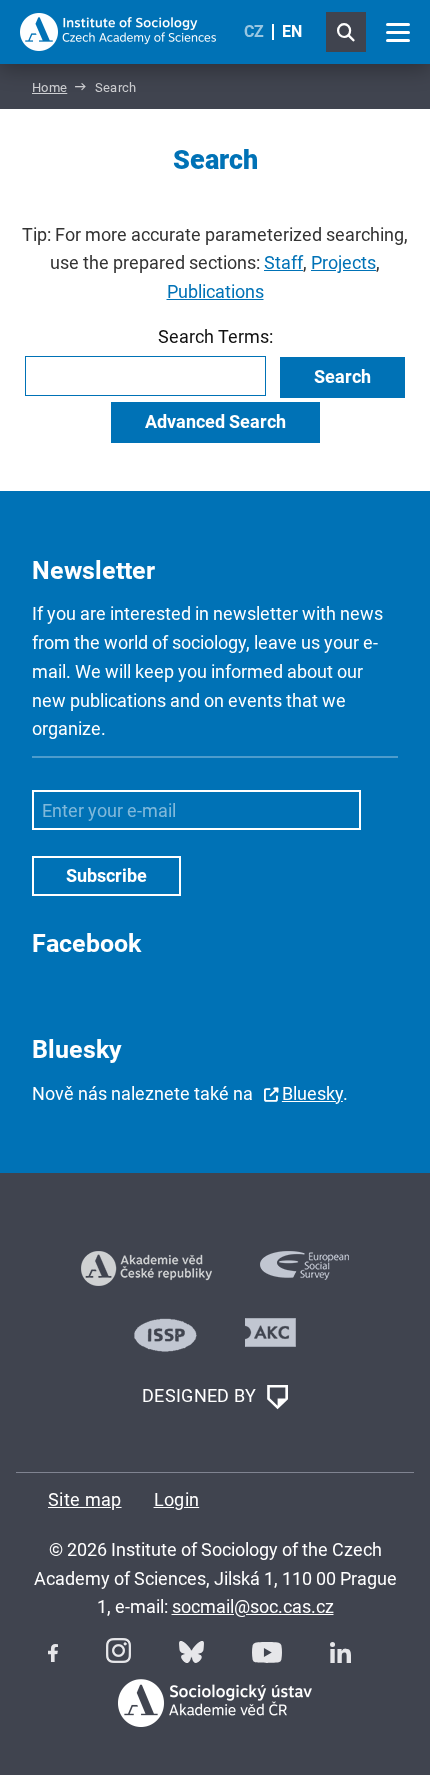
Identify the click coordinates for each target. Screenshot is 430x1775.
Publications (215, 291)
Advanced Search (215, 421)
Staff (283, 262)
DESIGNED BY (201, 1395)
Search (342, 376)
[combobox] (145, 376)
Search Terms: (215, 336)
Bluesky (312, 1093)
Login (177, 1499)
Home (49, 87)
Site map (85, 1499)
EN (292, 31)
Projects (343, 262)
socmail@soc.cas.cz (253, 1606)
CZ (254, 31)
